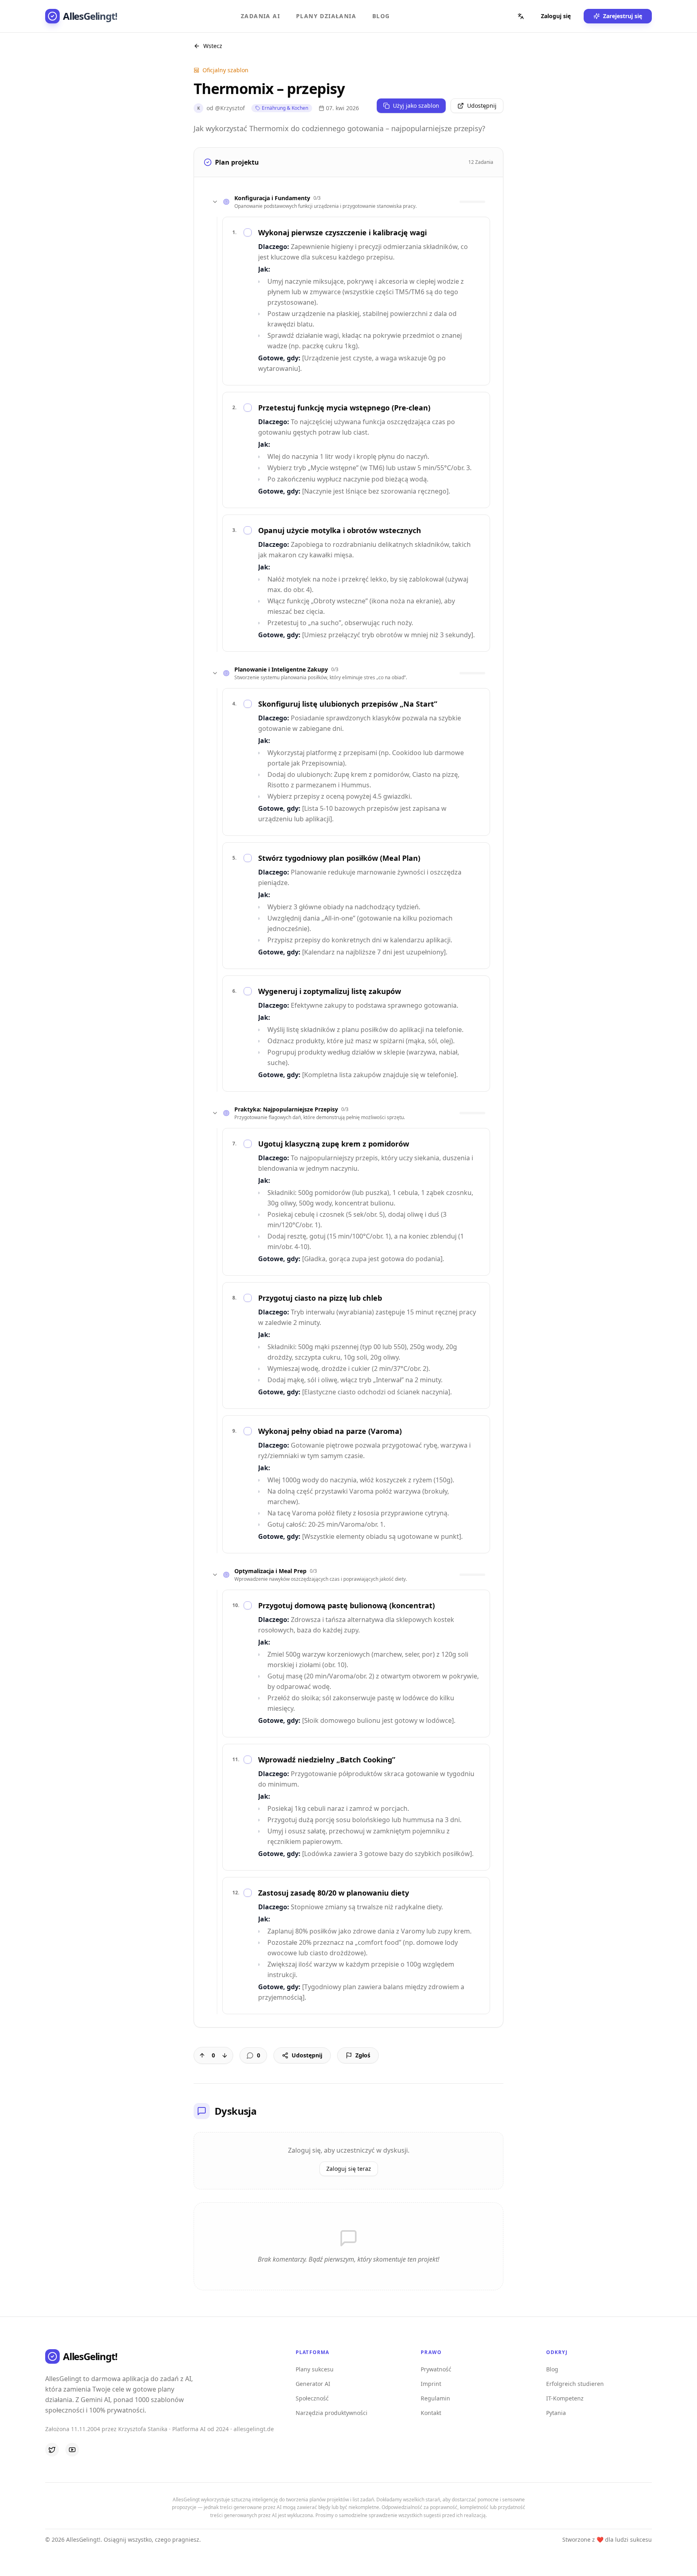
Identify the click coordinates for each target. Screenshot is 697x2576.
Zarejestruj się (623, 16)
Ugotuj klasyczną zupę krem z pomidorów (334, 1144)
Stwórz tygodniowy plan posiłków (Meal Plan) (339, 858)
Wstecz (213, 46)
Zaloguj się (556, 16)
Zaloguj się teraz (349, 2169)
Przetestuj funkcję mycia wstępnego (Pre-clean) (344, 408)
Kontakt (431, 2413)
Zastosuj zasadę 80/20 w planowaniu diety (334, 1893)
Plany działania (326, 16)
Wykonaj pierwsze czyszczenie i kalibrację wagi (342, 232)
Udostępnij (482, 106)
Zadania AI (260, 16)
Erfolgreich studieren (575, 2384)
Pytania (556, 2413)
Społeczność (312, 2398)
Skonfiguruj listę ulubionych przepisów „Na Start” (348, 704)
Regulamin (435, 2398)
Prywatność (436, 2369)
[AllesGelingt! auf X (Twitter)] (52, 2450)
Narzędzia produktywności (332, 2413)
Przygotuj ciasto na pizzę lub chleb (320, 1298)
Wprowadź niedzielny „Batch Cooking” (327, 1760)
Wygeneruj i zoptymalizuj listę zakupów (330, 991)
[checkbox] (248, 232)
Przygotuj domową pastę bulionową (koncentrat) (346, 1605)
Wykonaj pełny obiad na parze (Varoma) (330, 1431)
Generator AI (313, 2384)
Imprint (431, 2384)
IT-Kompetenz (565, 2398)
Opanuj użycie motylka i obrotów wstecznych (340, 530)
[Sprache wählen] (521, 16)
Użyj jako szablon (416, 106)
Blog (381, 16)
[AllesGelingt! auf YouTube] (72, 2450)
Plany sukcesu (315, 2369)
